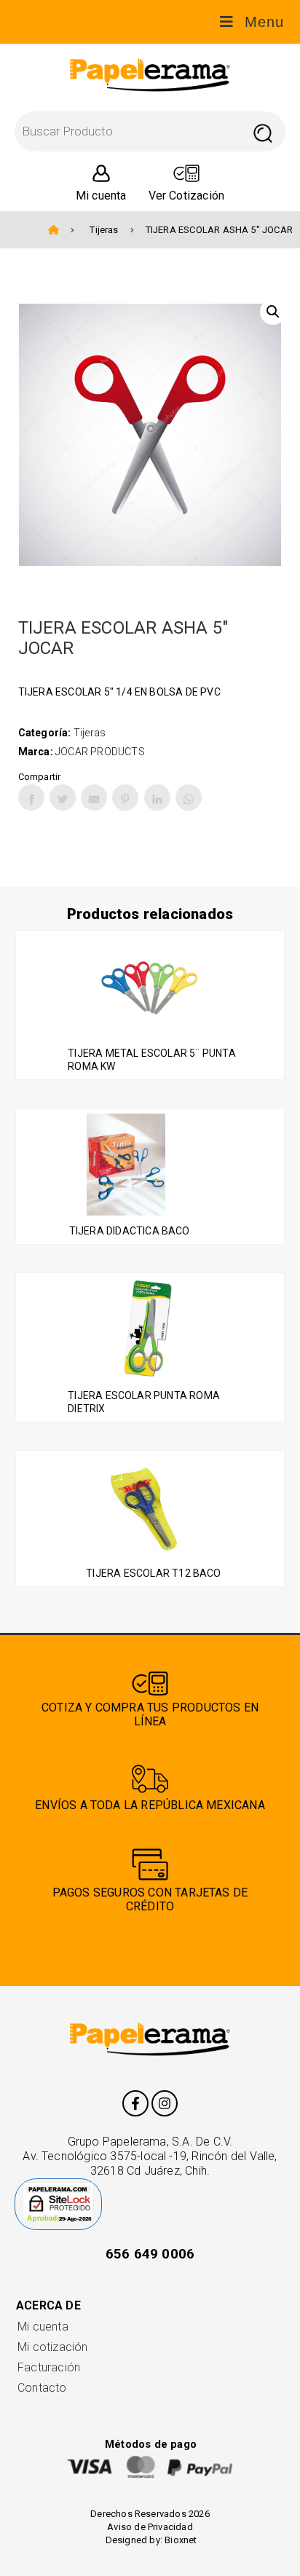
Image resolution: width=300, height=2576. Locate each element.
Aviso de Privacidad (150, 2527)
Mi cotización (52, 2347)
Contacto (42, 2388)
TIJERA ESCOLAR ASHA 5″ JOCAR (219, 230)
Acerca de (48, 2305)
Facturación (49, 2367)
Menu (264, 22)
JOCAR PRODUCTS (100, 752)
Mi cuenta (43, 2327)
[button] (273, 312)
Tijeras (104, 230)
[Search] (262, 131)
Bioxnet (181, 2540)
